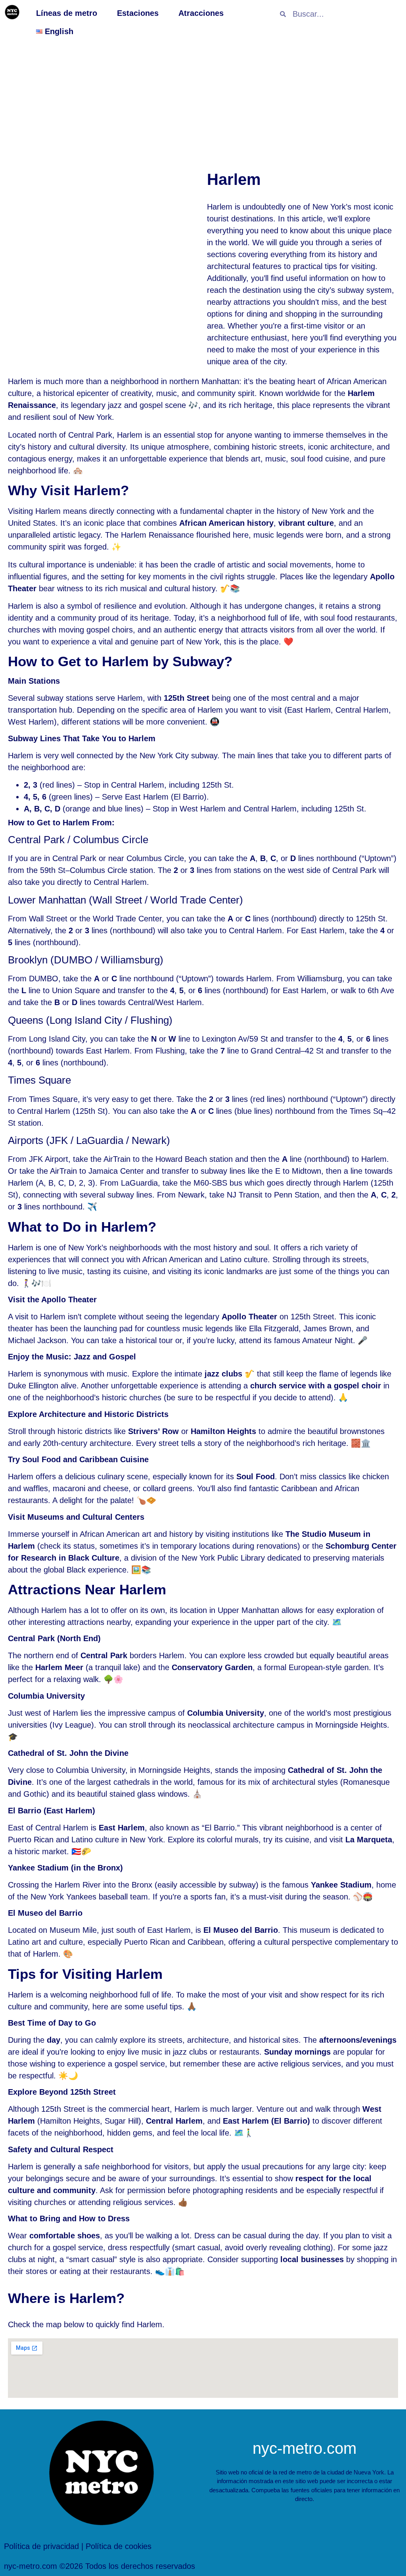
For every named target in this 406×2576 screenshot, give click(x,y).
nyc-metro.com (304, 2448)
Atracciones (201, 13)
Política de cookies (119, 2546)
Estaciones (138, 13)
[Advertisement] (203, 104)
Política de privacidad (41, 2546)
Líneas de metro (67, 13)
